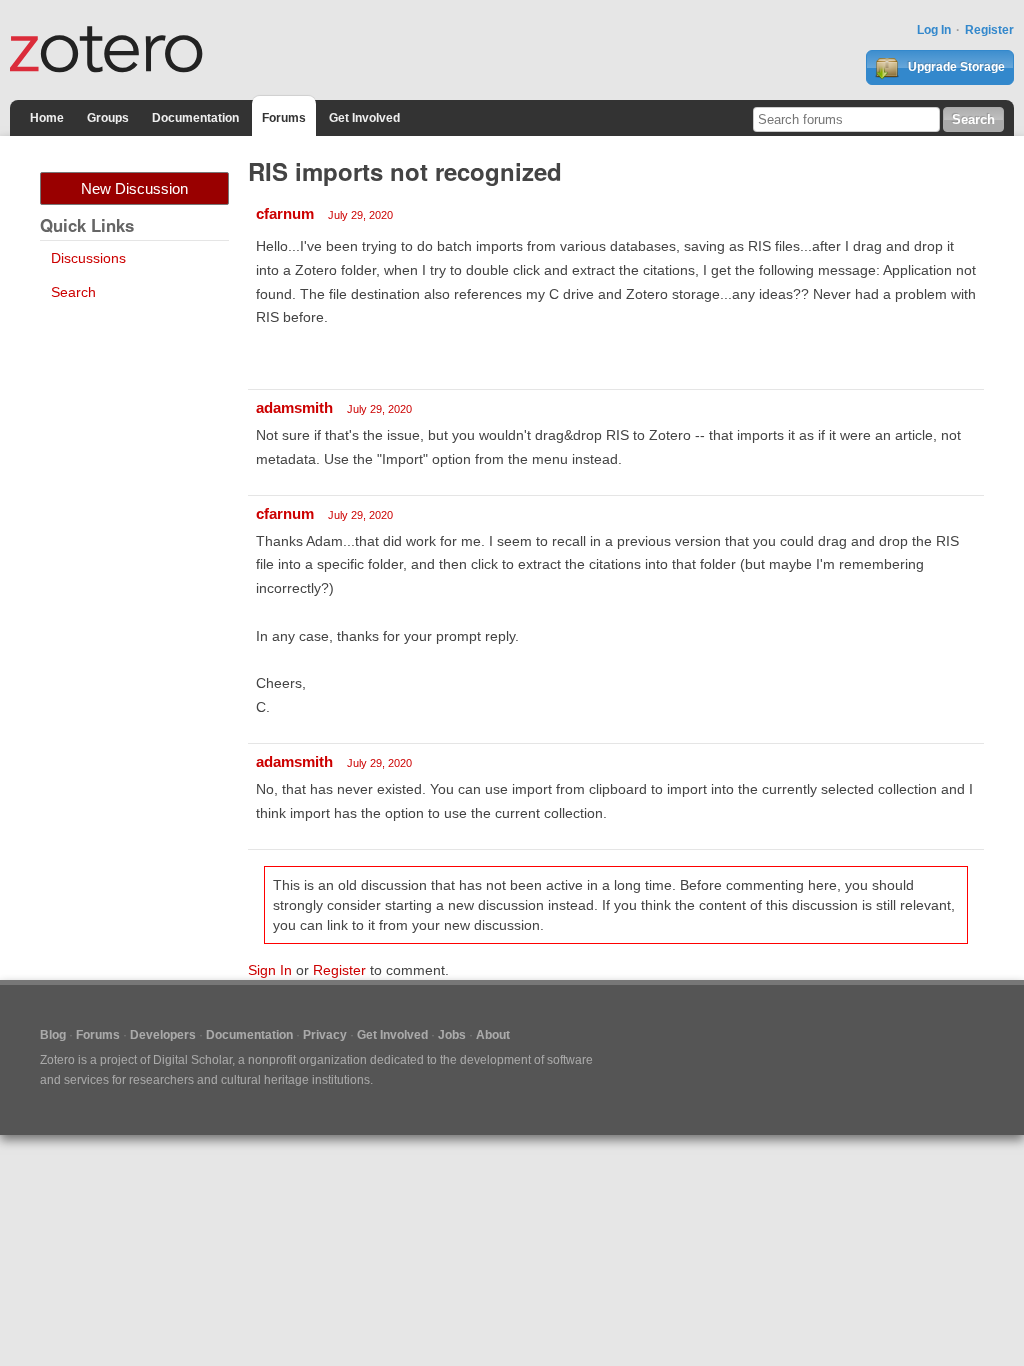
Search (73, 292)
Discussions (88, 258)
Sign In (270, 970)
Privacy (325, 1035)
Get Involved (364, 118)
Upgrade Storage (955, 67)
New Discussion (134, 188)
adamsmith (294, 407)
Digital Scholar (192, 1060)
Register (989, 30)
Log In (934, 30)
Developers (163, 1035)
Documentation (195, 118)
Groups (108, 118)
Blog (53, 1035)
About (493, 1035)
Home (47, 118)
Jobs (452, 1035)
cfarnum (285, 213)
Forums (284, 118)
